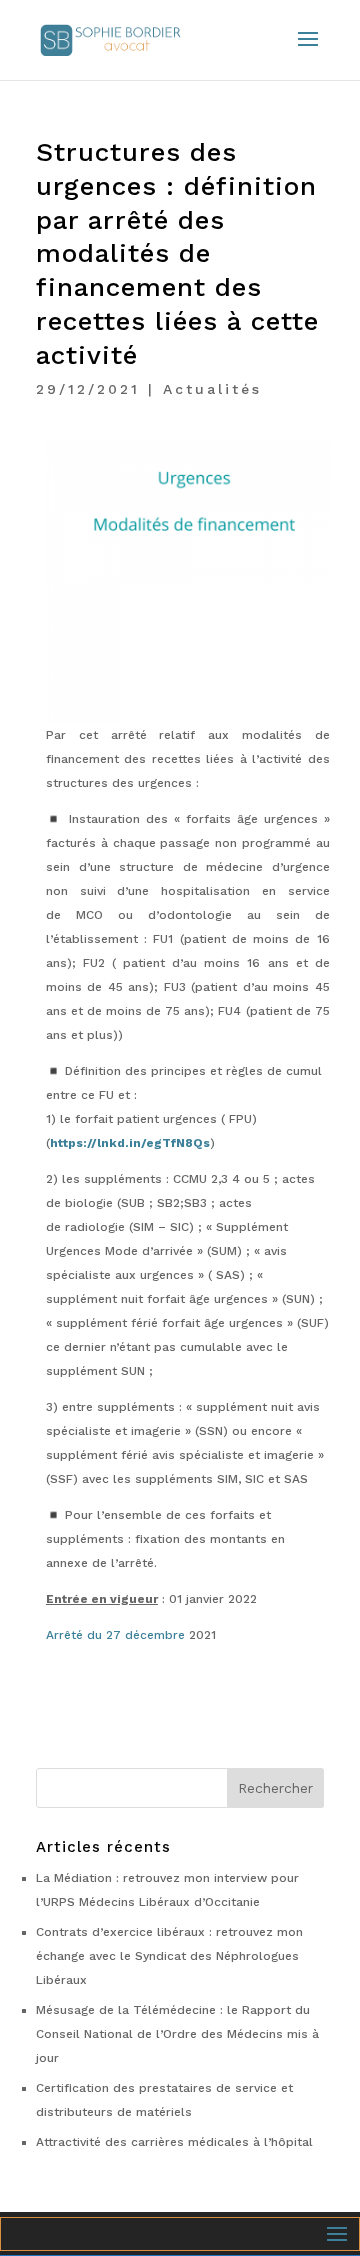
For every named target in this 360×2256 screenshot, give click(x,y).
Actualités (212, 389)
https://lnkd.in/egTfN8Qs (130, 1143)
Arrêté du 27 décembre (115, 1635)
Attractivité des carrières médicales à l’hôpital (174, 2142)
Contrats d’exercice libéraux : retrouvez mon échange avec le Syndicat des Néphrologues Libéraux (169, 1956)
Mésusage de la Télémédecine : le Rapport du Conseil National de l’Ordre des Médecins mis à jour (177, 2034)
